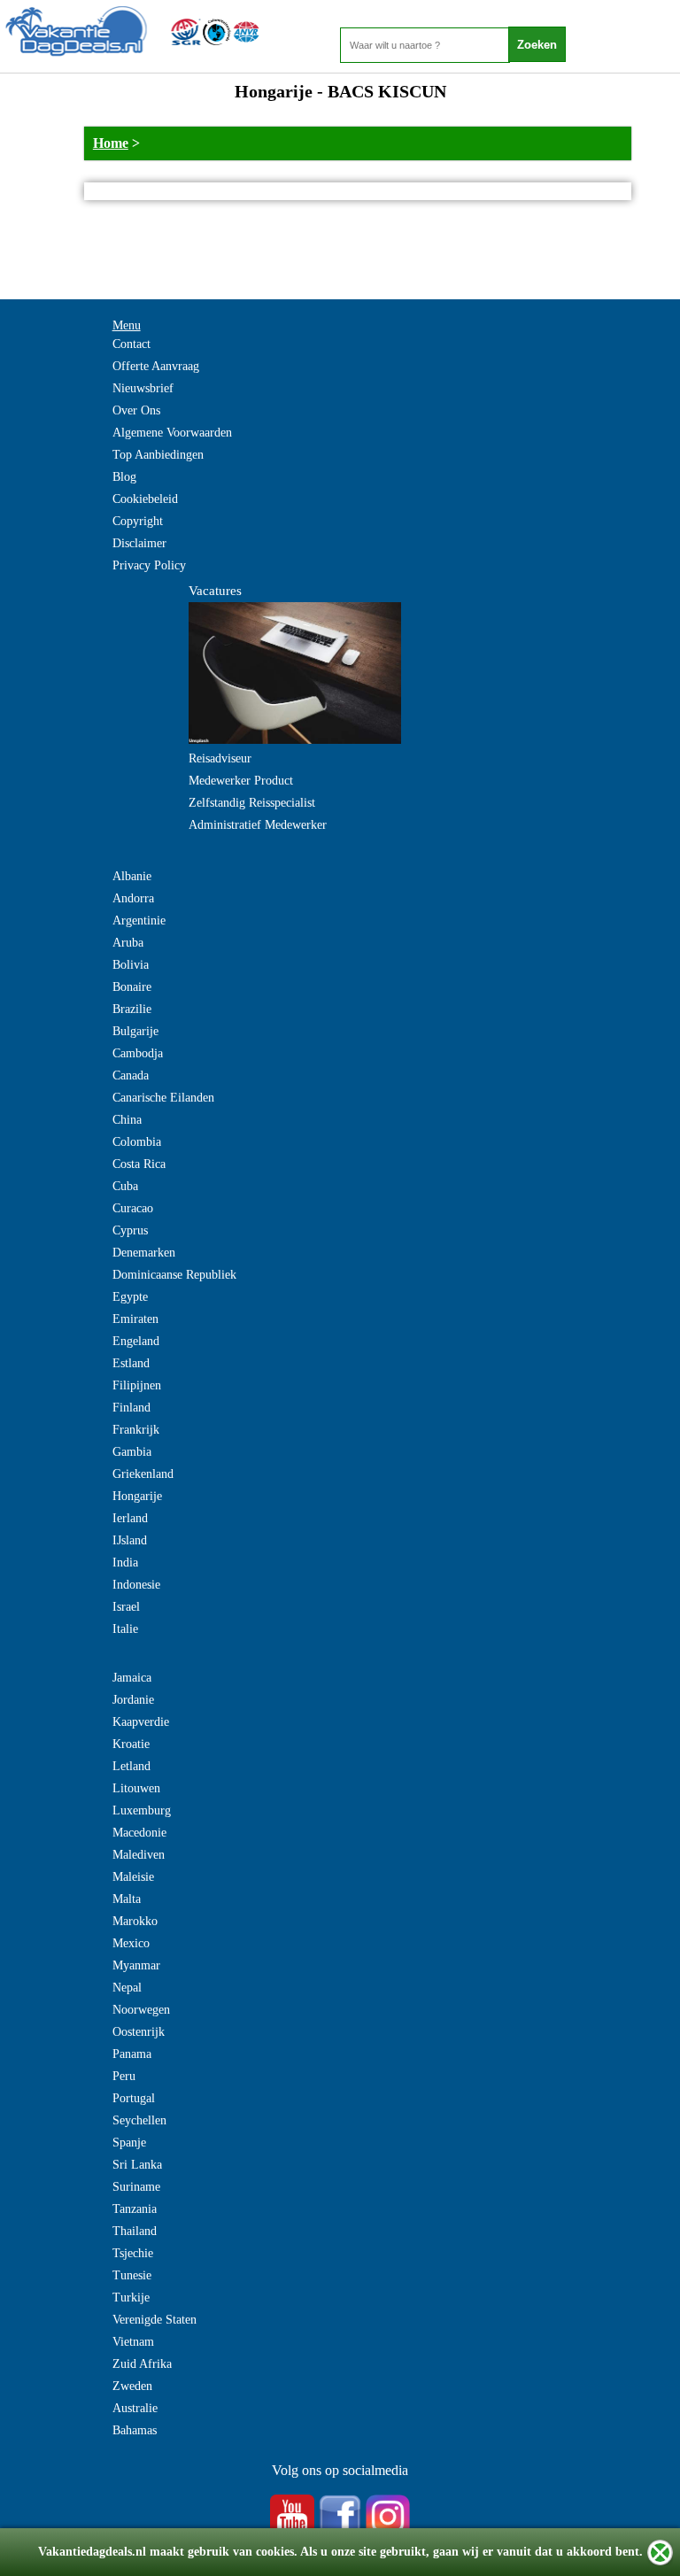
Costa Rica (139, 1164)
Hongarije (137, 1496)
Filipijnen (137, 1385)
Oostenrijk (139, 2032)
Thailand (135, 2231)
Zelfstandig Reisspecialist (252, 803)
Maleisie (133, 1877)
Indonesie (136, 1585)
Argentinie (139, 921)
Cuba (125, 1186)
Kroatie (131, 1744)
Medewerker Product (241, 781)
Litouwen (136, 1788)
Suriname (136, 2187)
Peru (124, 2076)
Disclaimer (139, 543)
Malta (127, 1899)
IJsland (130, 1540)
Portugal (134, 2098)
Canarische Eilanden (163, 1098)
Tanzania (135, 2209)
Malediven (139, 1855)
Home (111, 143)
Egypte (130, 1297)
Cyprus (130, 1230)
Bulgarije (135, 1031)
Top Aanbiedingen (158, 455)
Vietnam (133, 2342)
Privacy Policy (149, 565)
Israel (126, 1607)
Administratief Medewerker (258, 825)
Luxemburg (142, 1810)
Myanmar (136, 1965)
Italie (125, 1629)
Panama (132, 2054)
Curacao (133, 1208)
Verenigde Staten (155, 2320)
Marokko (135, 1921)
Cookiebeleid (145, 499)
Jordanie (133, 1700)
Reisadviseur (220, 758)
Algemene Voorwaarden (172, 433)
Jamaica (132, 1678)
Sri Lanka (137, 2165)
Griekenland (143, 1474)
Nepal (127, 1988)
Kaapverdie (141, 1722)
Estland (131, 1363)
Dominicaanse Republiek (174, 1275)
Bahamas (135, 2430)
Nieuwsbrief (143, 388)
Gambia (132, 1452)
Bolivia (131, 965)
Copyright (138, 521)
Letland (131, 1766)
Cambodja (138, 1053)
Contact (131, 344)
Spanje (129, 2143)
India (125, 1563)
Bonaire (132, 987)
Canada (131, 1075)
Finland (131, 1408)
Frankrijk (136, 1430)
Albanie (132, 876)
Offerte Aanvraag (156, 366)
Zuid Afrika (142, 2364)
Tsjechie (133, 2253)
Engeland (136, 1341)
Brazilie (132, 1009)
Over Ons (136, 410)
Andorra (133, 898)
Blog (124, 477)
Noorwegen (141, 2010)
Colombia (137, 1142)
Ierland (130, 1518)
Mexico (131, 1943)
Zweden (132, 2386)
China (127, 1120)
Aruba (128, 943)
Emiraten (135, 1319)
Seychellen (139, 2120)
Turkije (131, 2298)
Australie (135, 2408)
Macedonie (139, 1833)
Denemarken (144, 1253)
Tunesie (132, 2275)
